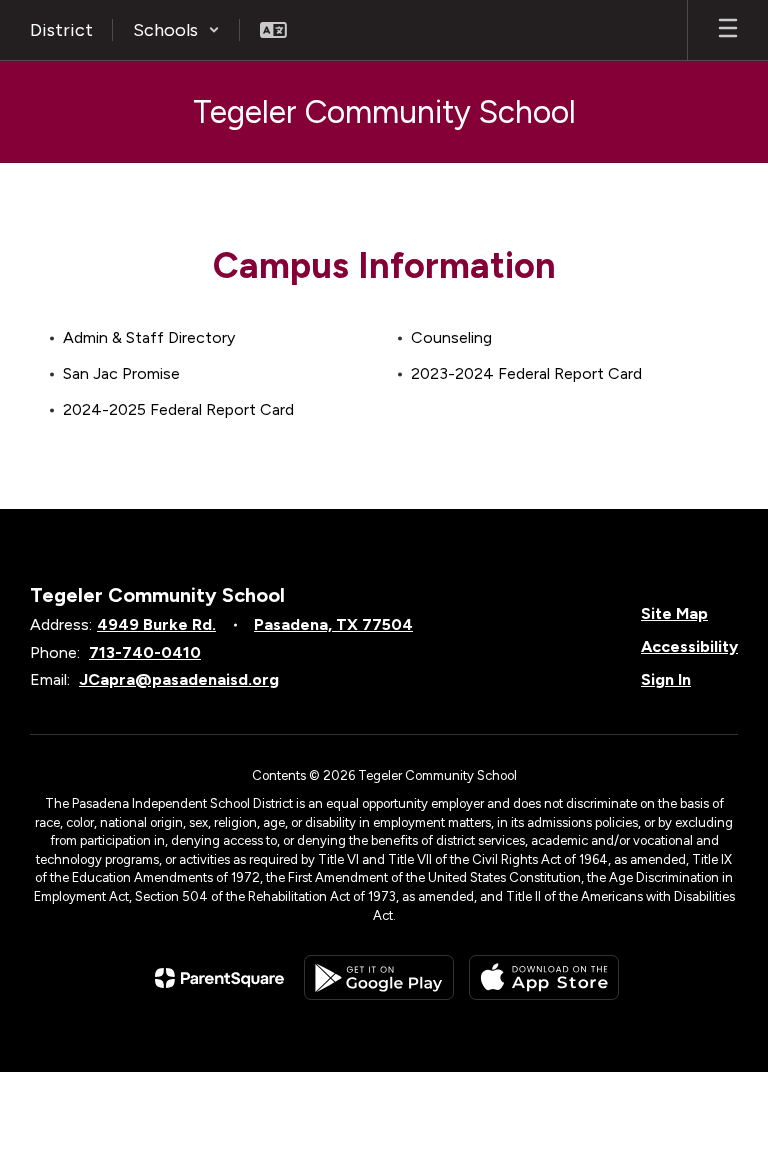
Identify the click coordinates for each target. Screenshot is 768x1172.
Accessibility (689, 646)
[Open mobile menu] (728, 30)
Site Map (674, 613)
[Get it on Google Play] (379, 977)
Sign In (666, 679)
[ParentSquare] (219, 978)
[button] (176, 30)
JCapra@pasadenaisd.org (179, 679)
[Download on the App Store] (544, 977)
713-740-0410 (145, 652)
